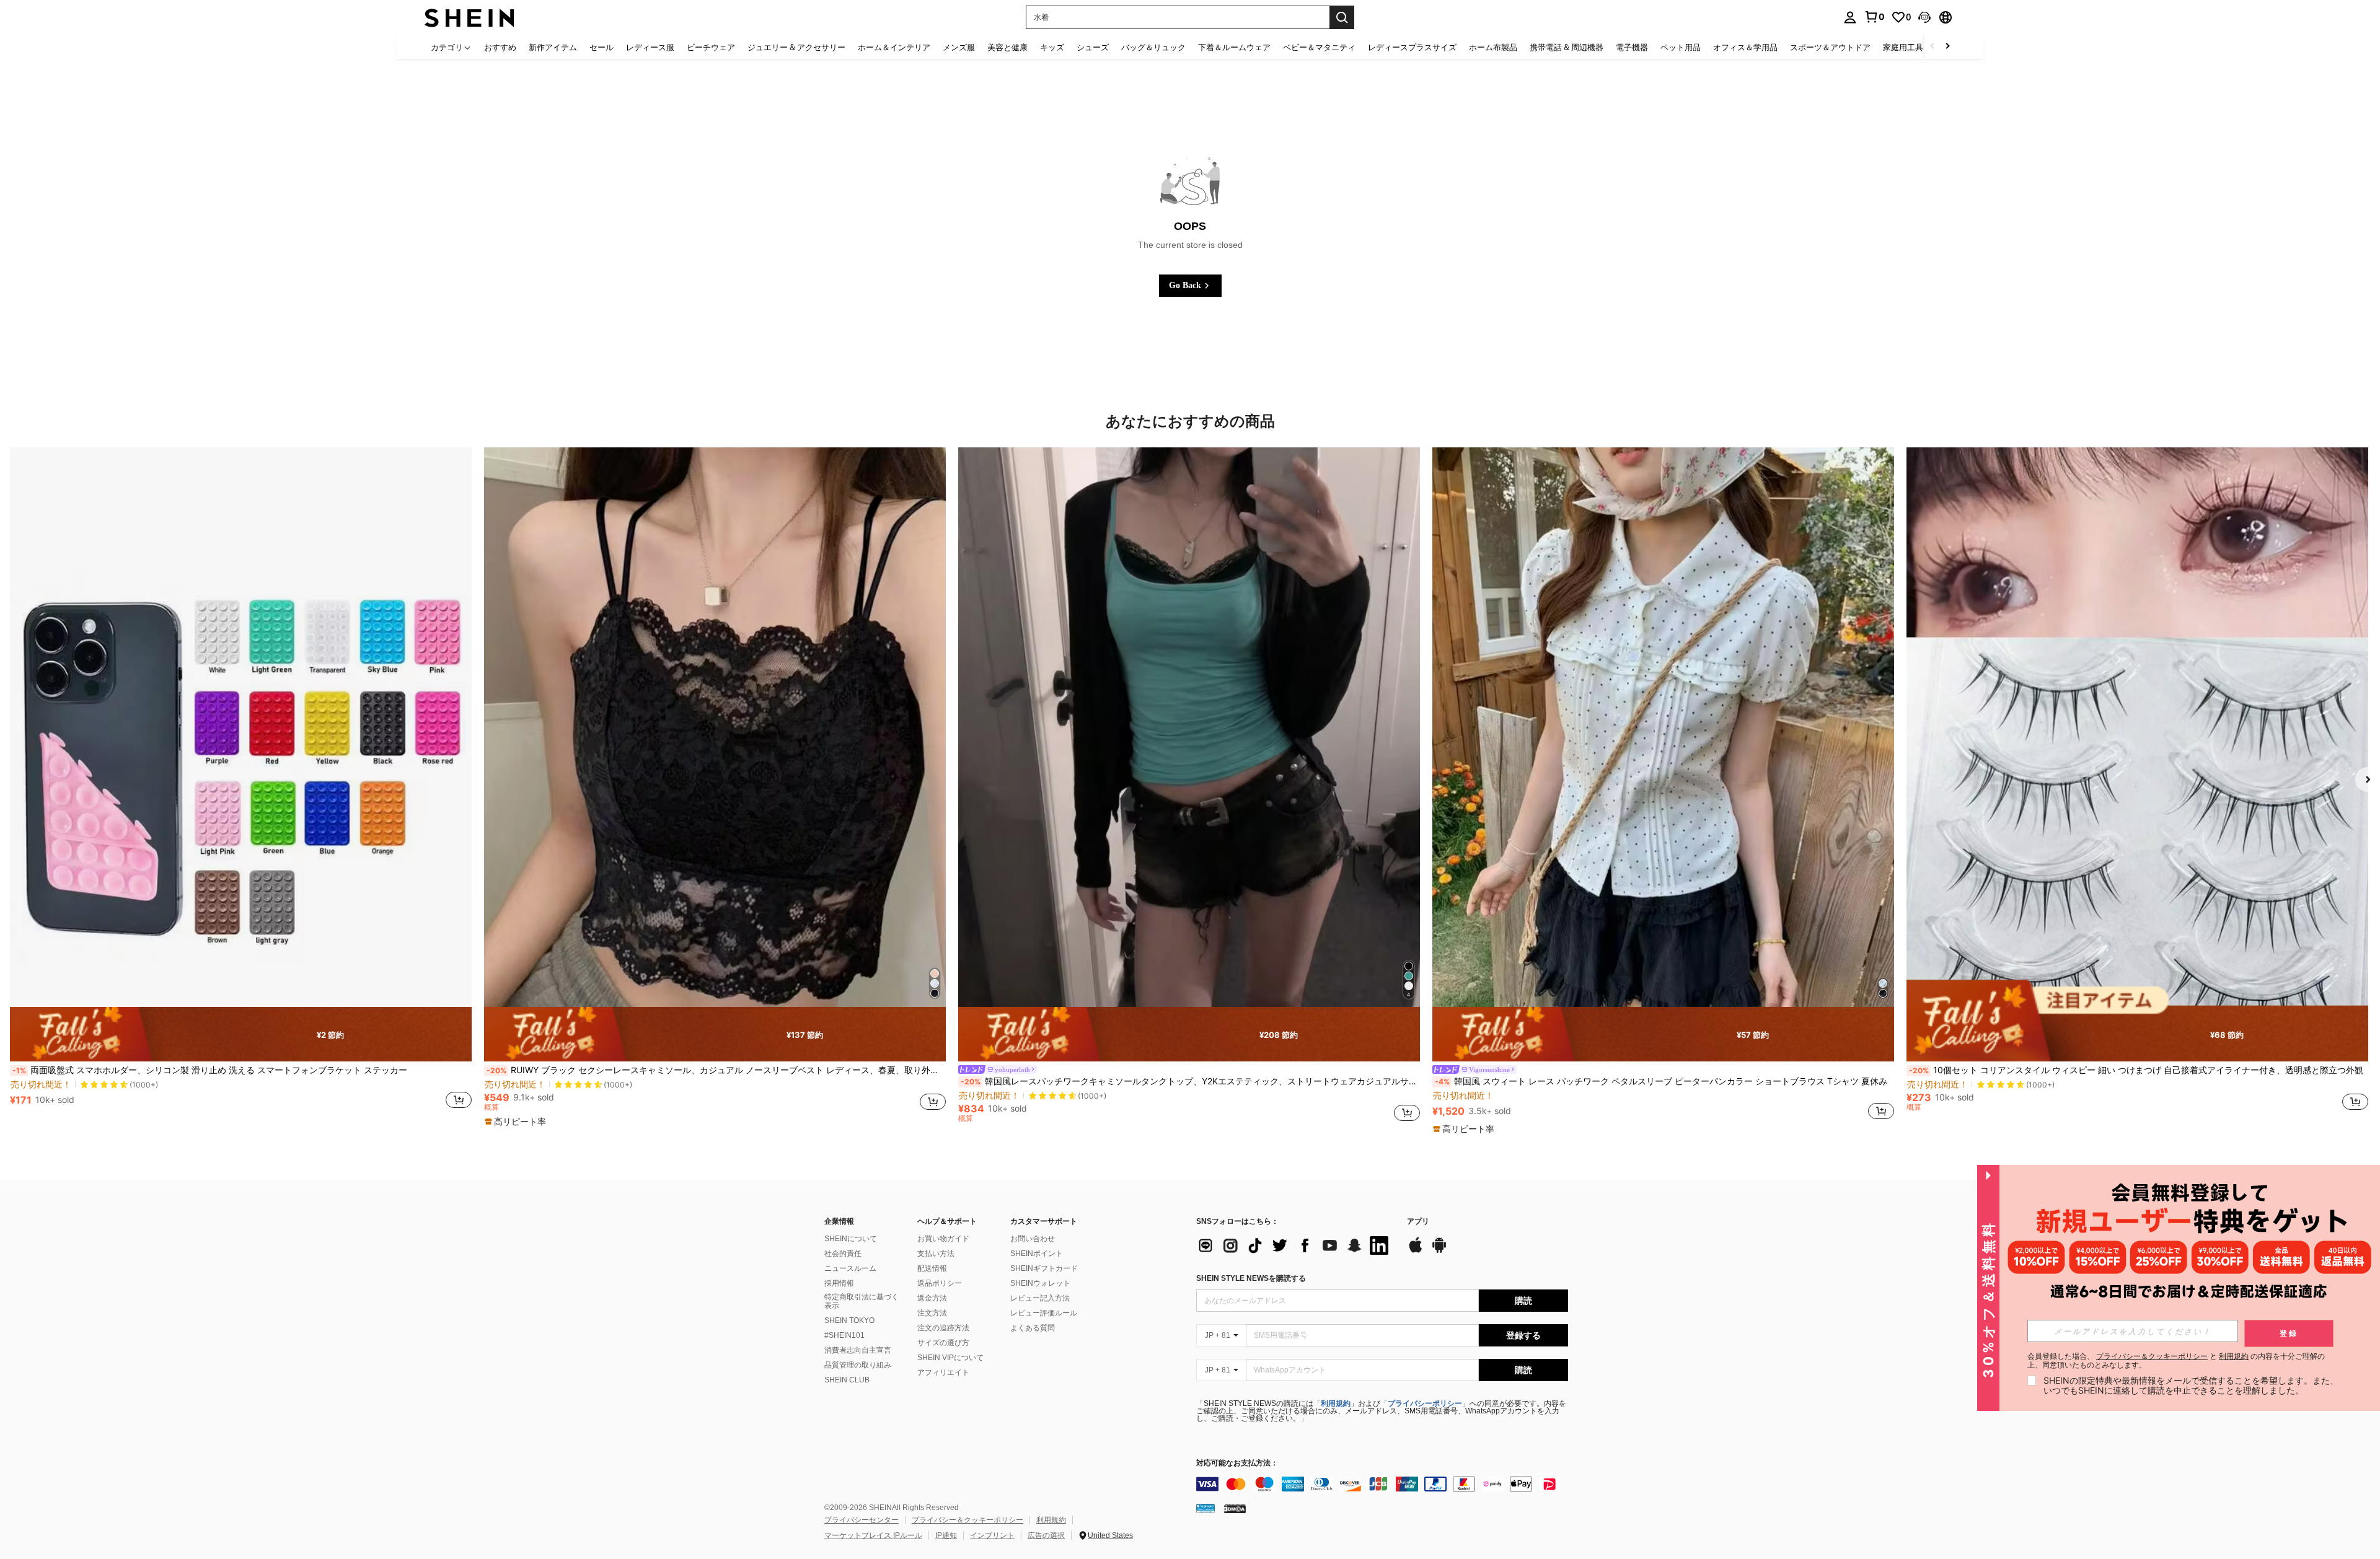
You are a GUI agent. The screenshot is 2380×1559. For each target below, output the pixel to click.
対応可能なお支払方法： (1237, 1463)
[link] (1874, 17)
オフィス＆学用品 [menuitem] (1745, 47)
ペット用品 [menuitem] (1681, 47)
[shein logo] (469, 17)
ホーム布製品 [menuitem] (1493, 47)
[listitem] (241, 785)
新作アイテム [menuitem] (553, 47)
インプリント (992, 1535)
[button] (1924, 17)
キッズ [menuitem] (1052, 47)
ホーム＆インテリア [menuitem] (894, 47)
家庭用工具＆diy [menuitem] (1913, 47)
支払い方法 (936, 1254)
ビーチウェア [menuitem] (711, 47)
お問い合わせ (1033, 1239)
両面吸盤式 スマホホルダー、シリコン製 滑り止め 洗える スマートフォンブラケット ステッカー (210, 1070)
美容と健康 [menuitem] (1007, 47)
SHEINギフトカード (1044, 1268)
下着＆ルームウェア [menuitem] (1234, 47)
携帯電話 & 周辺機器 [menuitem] (1567, 47)
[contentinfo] (1382, 1484)
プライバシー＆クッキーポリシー (967, 1520)
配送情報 (932, 1268)
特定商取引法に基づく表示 (862, 1301)
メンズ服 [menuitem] (959, 47)
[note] (241, 1034)
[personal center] (1850, 17)
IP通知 (946, 1535)
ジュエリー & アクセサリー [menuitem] (796, 47)
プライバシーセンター (862, 1520)
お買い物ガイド (943, 1239)
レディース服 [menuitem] (650, 47)
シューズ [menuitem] (1093, 47)
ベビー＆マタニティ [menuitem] (1319, 47)
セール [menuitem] (602, 47)
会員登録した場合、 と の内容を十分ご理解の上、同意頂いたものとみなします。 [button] (2176, 1361)
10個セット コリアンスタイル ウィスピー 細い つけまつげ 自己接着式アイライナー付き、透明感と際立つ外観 (2136, 1070)
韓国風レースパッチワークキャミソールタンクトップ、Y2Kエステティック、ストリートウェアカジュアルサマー (1190, 1081)
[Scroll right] (1947, 47)
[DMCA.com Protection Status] (1235, 1508)
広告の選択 (1046, 1535)
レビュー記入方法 (1040, 1298)
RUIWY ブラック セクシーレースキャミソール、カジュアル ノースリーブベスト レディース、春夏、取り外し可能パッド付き (716, 1070)
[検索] (1342, 17)
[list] (1295, 1245)
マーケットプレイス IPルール (873, 1535)
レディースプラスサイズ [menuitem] (1412, 47)
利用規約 (1336, 1403)
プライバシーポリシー (1425, 1403)
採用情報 (839, 1283)
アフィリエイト (943, 1372)
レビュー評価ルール (1044, 1313)
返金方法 (932, 1298)
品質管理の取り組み (858, 1365)
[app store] (1416, 1251)
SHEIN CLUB (847, 1380)
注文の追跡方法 (943, 1328)
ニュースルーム (850, 1268)
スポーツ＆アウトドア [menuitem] (1830, 47)
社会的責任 (843, 1254)
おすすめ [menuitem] (500, 47)
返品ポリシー (940, 1283)
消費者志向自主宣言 (858, 1350)
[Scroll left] (1933, 47)
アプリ (1418, 1222)
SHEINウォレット (1040, 1283)
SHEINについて (851, 1239)
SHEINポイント (1037, 1254)
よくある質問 (1033, 1328)
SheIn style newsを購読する (1251, 1278)
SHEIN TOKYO (849, 1320)
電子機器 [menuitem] (1632, 47)
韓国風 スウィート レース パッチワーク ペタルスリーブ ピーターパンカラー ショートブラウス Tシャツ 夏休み (1661, 1081)
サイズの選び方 (943, 1343)
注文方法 (932, 1313)
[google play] (1439, 1251)
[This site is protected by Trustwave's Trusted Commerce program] (1205, 1508)
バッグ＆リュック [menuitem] (1153, 47)
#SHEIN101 (844, 1335)
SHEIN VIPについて (950, 1358)
